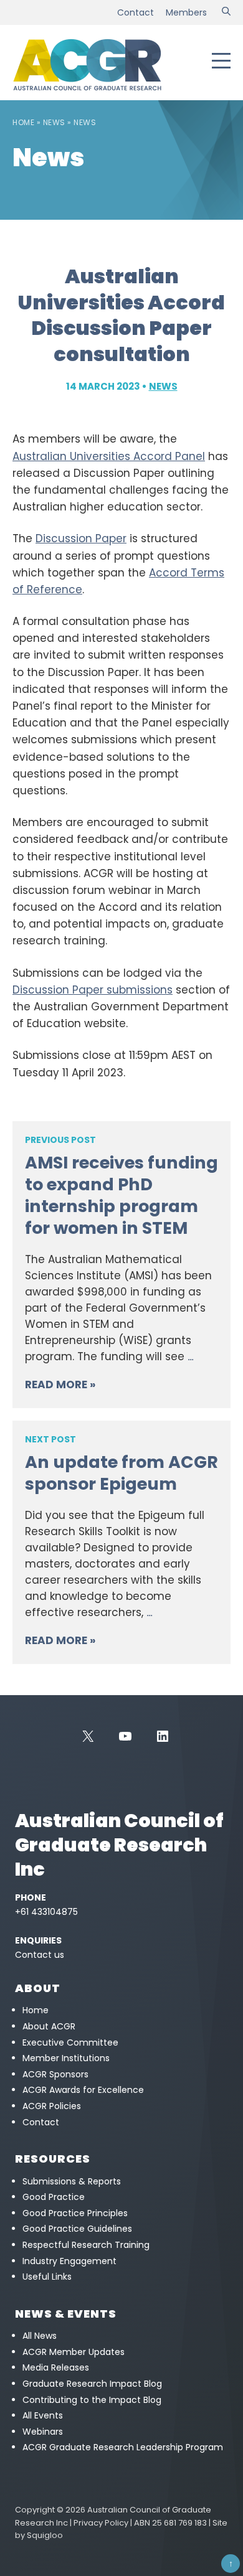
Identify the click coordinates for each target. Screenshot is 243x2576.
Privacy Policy (101, 2523)
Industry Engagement (69, 2261)
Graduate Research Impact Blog (92, 2384)
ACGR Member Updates (74, 2352)
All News (40, 2336)
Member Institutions (66, 2058)
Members (186, 12)
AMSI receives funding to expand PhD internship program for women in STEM (121, 1195)
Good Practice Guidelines (77, 2229)
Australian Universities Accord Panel (109, 456)
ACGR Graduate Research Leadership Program (123, 2447)
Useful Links (47, 2277)
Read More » (60, 1384)
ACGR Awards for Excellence (83, 2090)
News (54, 122)
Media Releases (56, 2367)
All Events (43, 2415)
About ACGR (49, 2026)
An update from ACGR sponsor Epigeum (121, 1473)
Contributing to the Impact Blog (92, 2400)
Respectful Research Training (86, 2245)
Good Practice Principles (75, 2213)
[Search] (226, 12)
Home (23, 122)
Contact (136, 12)
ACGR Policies (52, 2106)
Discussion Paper (81, 538)
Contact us (40, 1955)
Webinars (43, 2432)
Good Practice (54, 2197)
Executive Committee (70, 2042)
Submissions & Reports (72, 2181)
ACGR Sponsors (55, 2074)
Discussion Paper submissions (93, 990)
